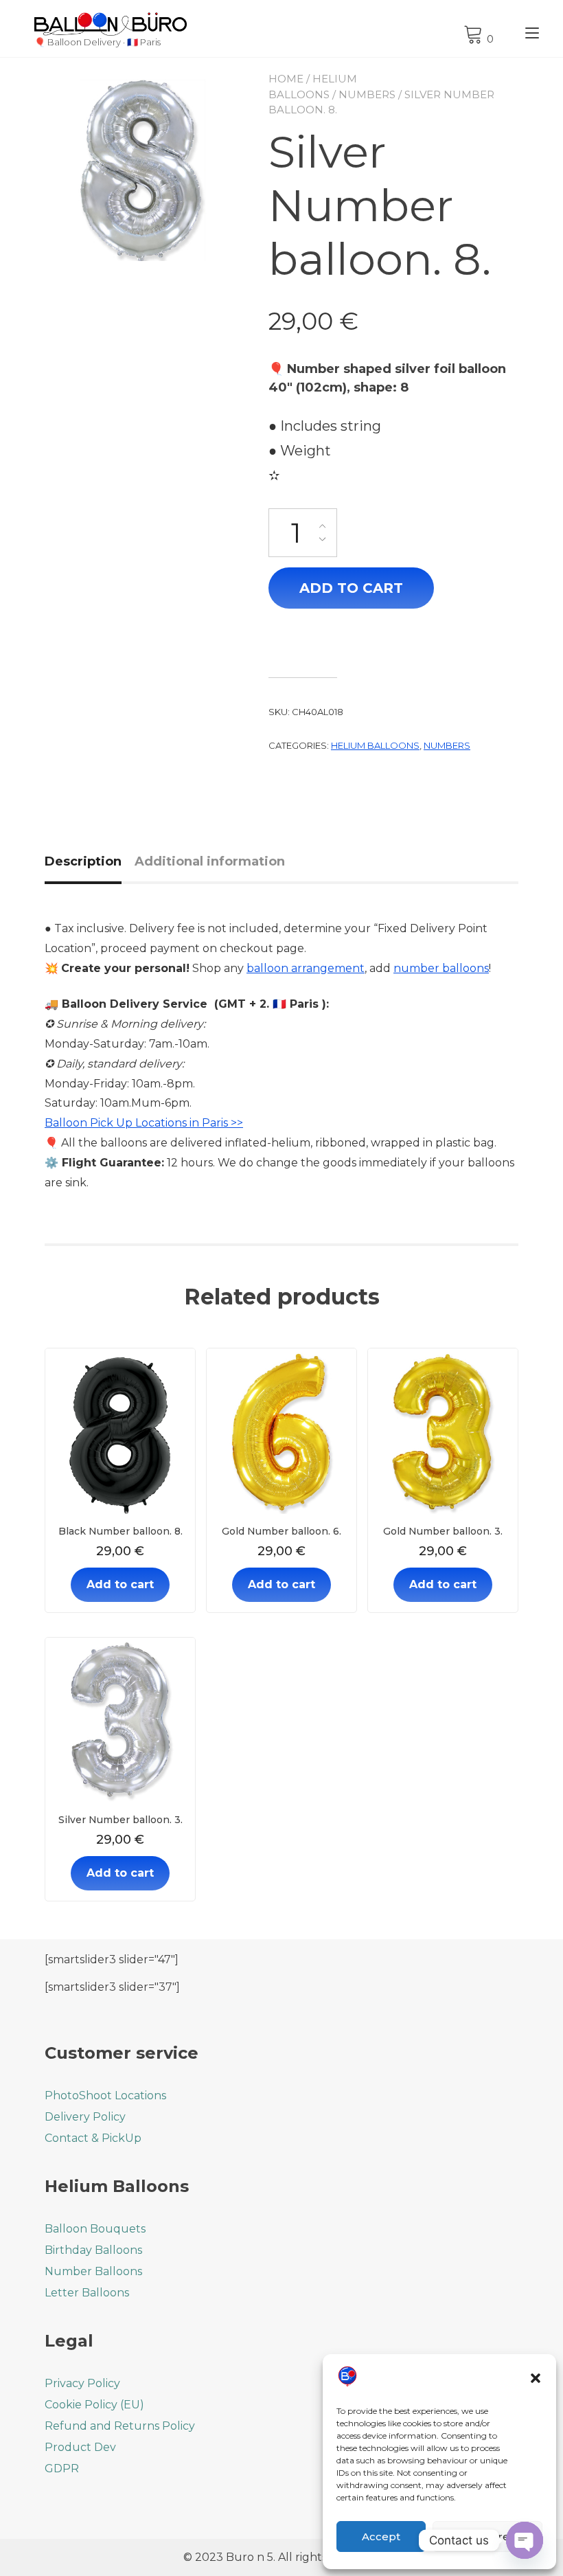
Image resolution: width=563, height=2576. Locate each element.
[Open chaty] (525, 2540)
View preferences (487, 2537)
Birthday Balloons (93, 2250)
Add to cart (351, 588)
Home (286, 79)
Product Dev (80, 2447)
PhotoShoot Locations (105, 2095)
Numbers (367, 94)
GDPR (62, 2468)
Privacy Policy (82, 2383)
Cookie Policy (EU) (94, 2405)
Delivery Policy (85, 2117)
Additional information (210, 861)
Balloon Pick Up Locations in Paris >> (144, 1123)
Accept (381, 2537)
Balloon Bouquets (95, 2229)
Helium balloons (375, 745)
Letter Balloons (87, 2293)
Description (83, 861)
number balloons (441, 968)
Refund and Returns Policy (120, 2426)
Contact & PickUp (93, 2138)
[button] (536, 2378)
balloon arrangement (306, 968)
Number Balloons (93, 2271)
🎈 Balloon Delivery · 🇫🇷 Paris (97, 42)
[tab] (88, 862)
